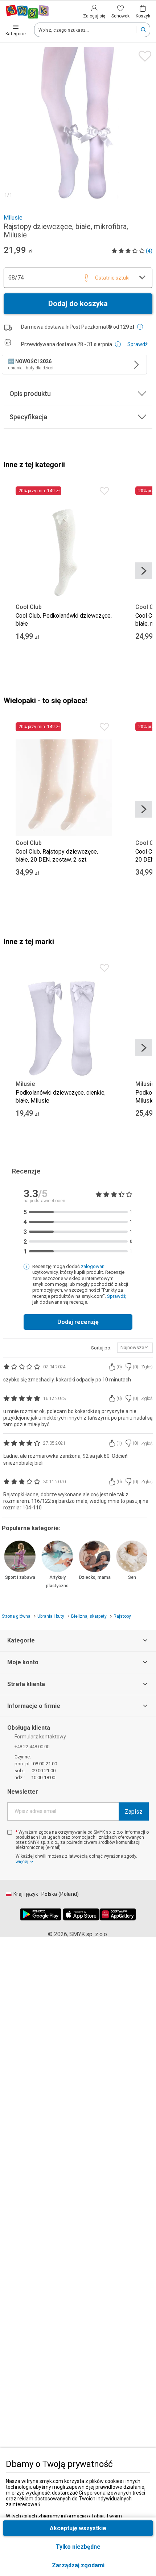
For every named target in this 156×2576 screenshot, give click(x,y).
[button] (78, 2565)
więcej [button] (22, 1862)
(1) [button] (119, 1443)
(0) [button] (119, 1367)
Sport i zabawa (20, 1577)
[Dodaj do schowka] (143, 54)
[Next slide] (144, 571)
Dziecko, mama (95, 1577)
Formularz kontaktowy (40, 1737)
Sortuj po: (101, 1348)
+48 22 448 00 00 (32, 1747)
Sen (132, 1577)
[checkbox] (10, 1832)
